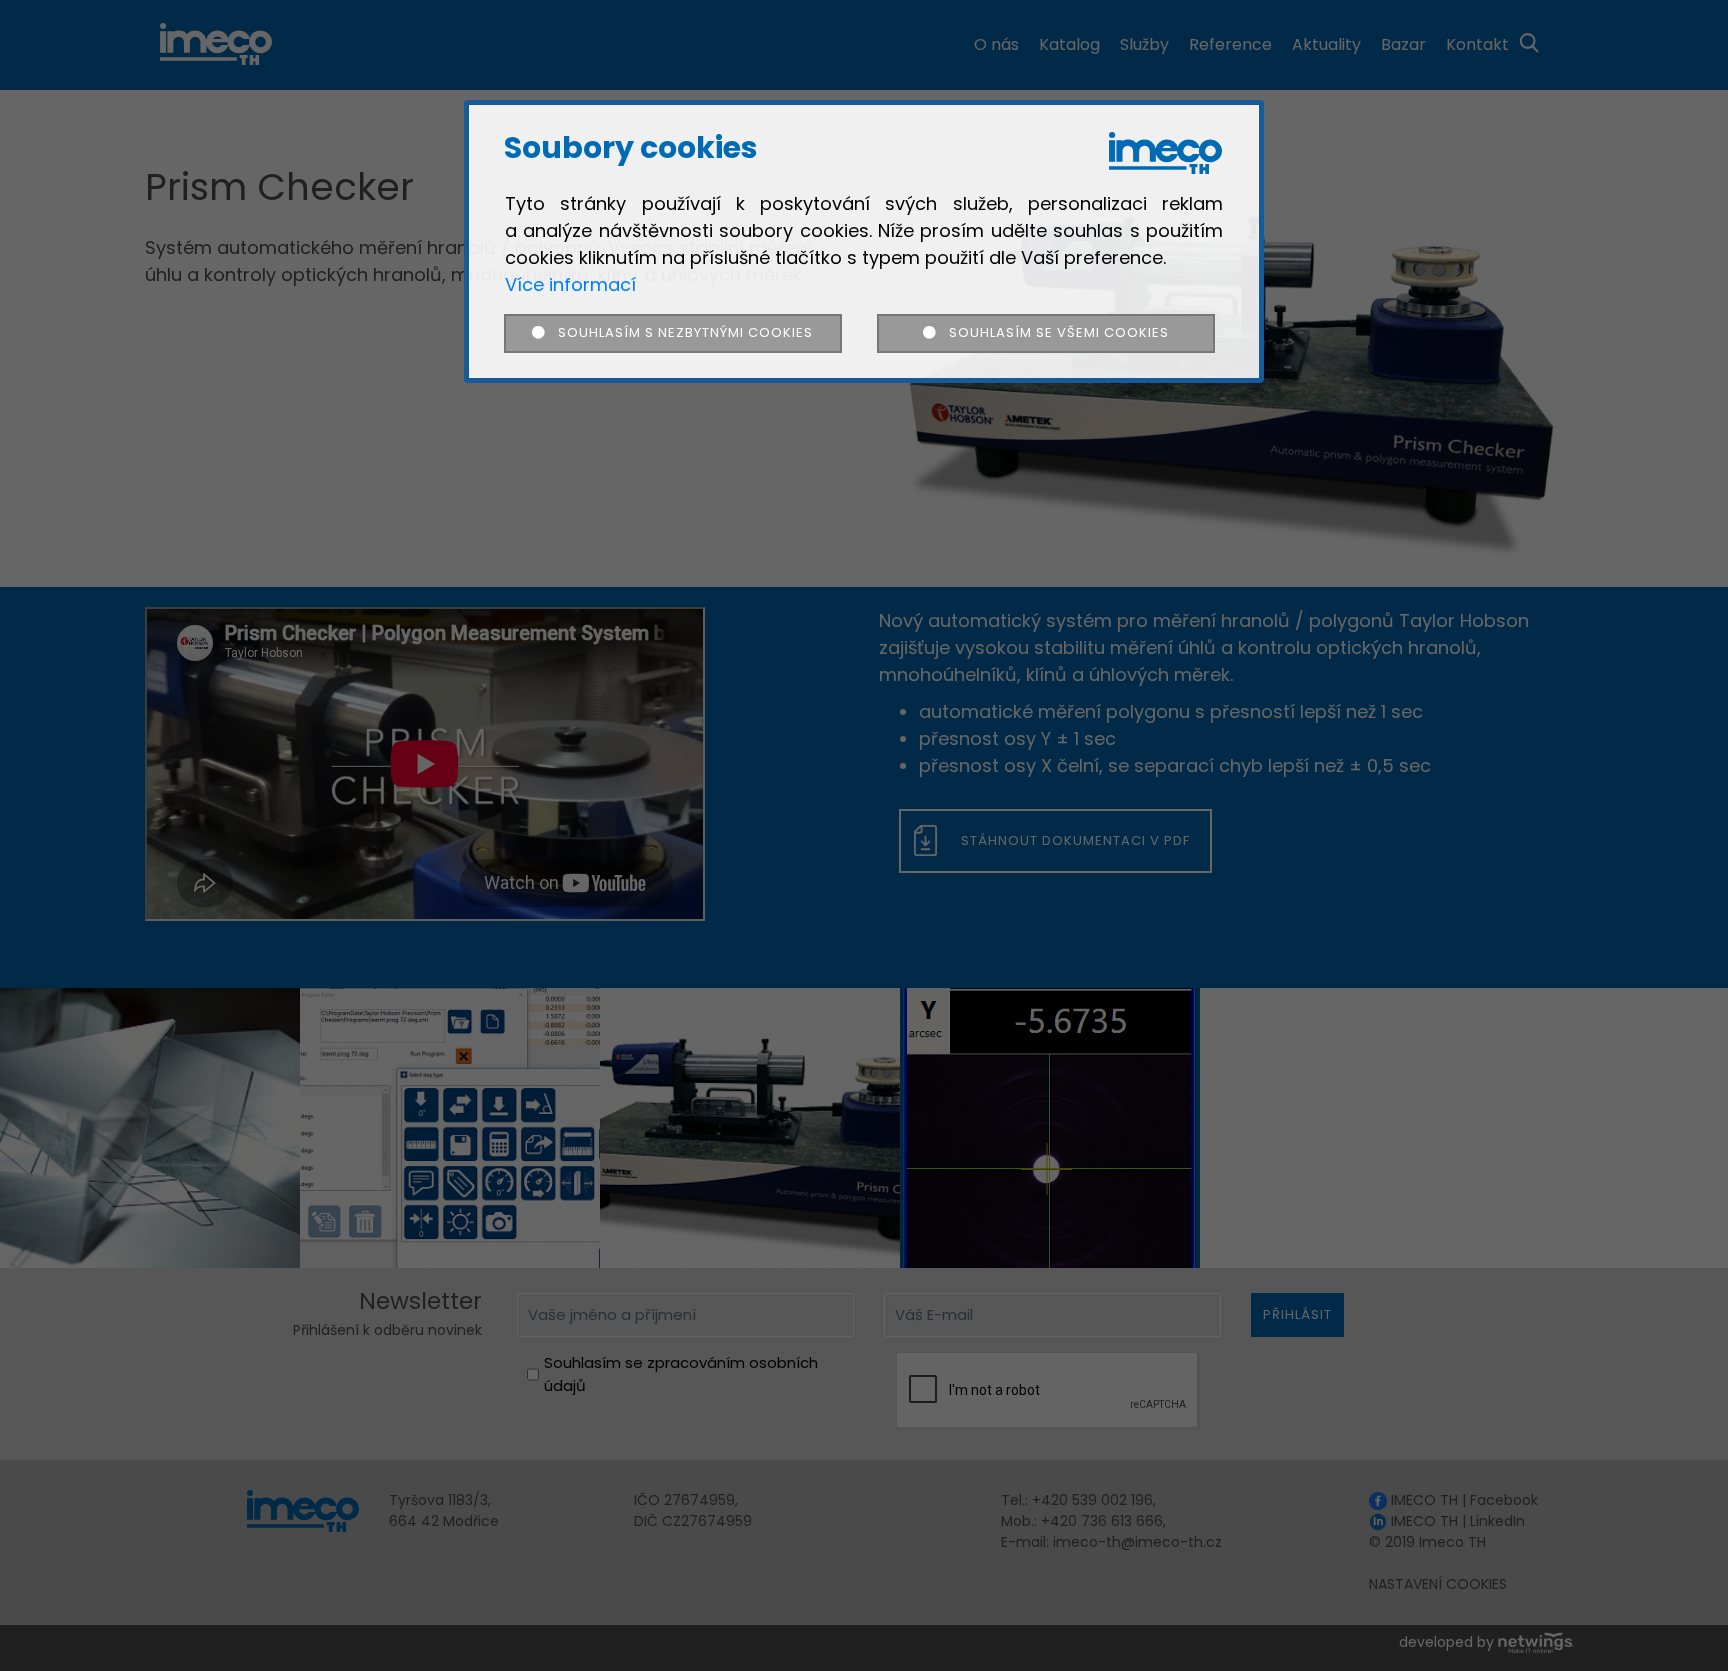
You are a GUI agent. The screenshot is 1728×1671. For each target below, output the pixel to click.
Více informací (570, 284)
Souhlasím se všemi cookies (1052, 332)
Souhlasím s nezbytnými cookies (679, 332)
